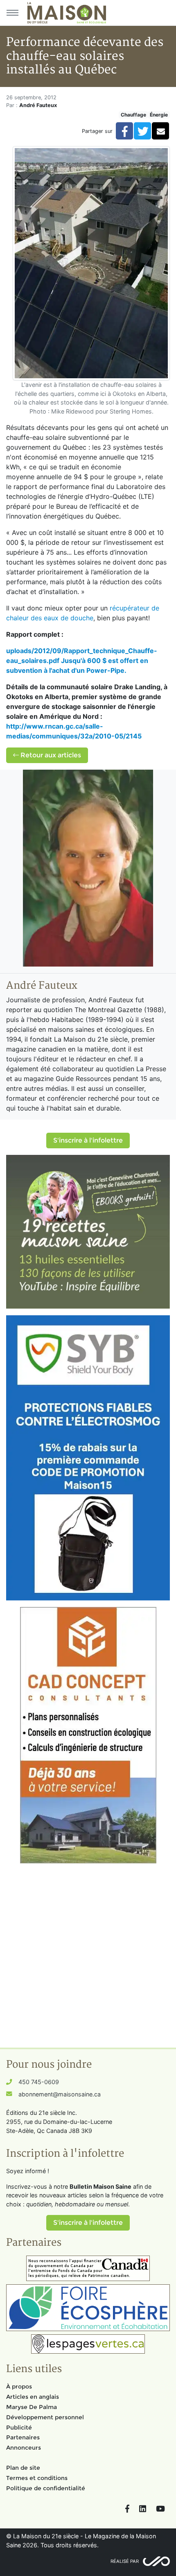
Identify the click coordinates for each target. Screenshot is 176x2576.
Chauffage (133, 115)
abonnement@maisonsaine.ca (60, 2094)
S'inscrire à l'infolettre (88, 1140)
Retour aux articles (50, 755)
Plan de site (23, 2468)
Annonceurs (24, 2448)
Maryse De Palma (32, 2407)
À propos (19, 2386)
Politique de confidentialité (46, 2488)
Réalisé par (125, 2561)
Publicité (19, 2427)
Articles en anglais (33, 2397)
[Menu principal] (12, 13)
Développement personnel (45, 2417)
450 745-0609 (39, 2082)
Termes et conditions (37, 2478)
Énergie (159, 115)
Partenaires (23, 2437)
